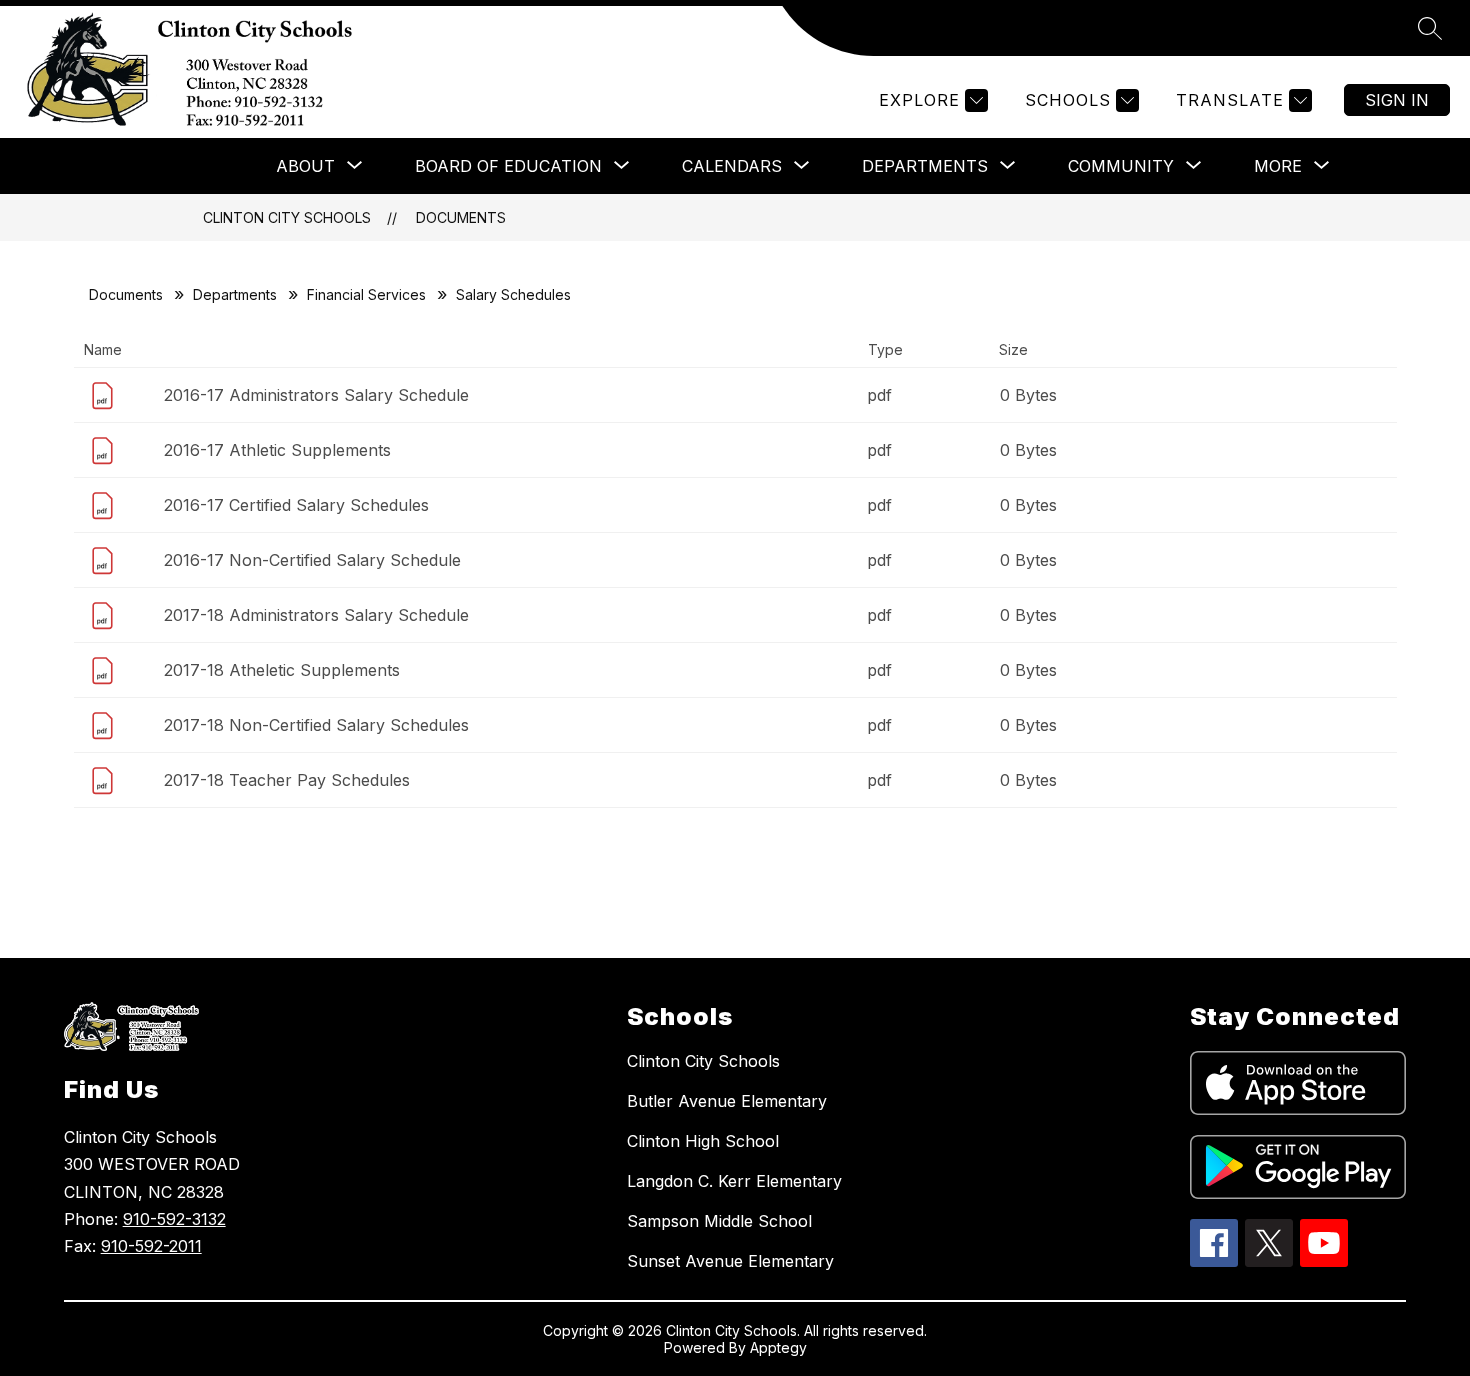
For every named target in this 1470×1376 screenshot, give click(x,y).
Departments (235, 294)
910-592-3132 (174, 1219)
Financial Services (366, 294)
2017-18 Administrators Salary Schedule (316, 615)
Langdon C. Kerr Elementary (734, 1181)
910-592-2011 (151, 1246)
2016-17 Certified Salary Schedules (296, 505)
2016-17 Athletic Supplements (277, 450)
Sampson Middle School (719, 1221)
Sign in (1397, 100)
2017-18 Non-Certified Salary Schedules (316, 725)
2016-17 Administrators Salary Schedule (316, 395)
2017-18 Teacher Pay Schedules (287, 780)
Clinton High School (703, 1141)
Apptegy (778, 1347)
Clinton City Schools (287, 217)
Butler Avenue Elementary (727, 1101)
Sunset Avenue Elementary (730, 1261)
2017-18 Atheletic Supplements (282, 670)
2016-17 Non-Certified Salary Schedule (312, 560)
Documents (461, 217)
